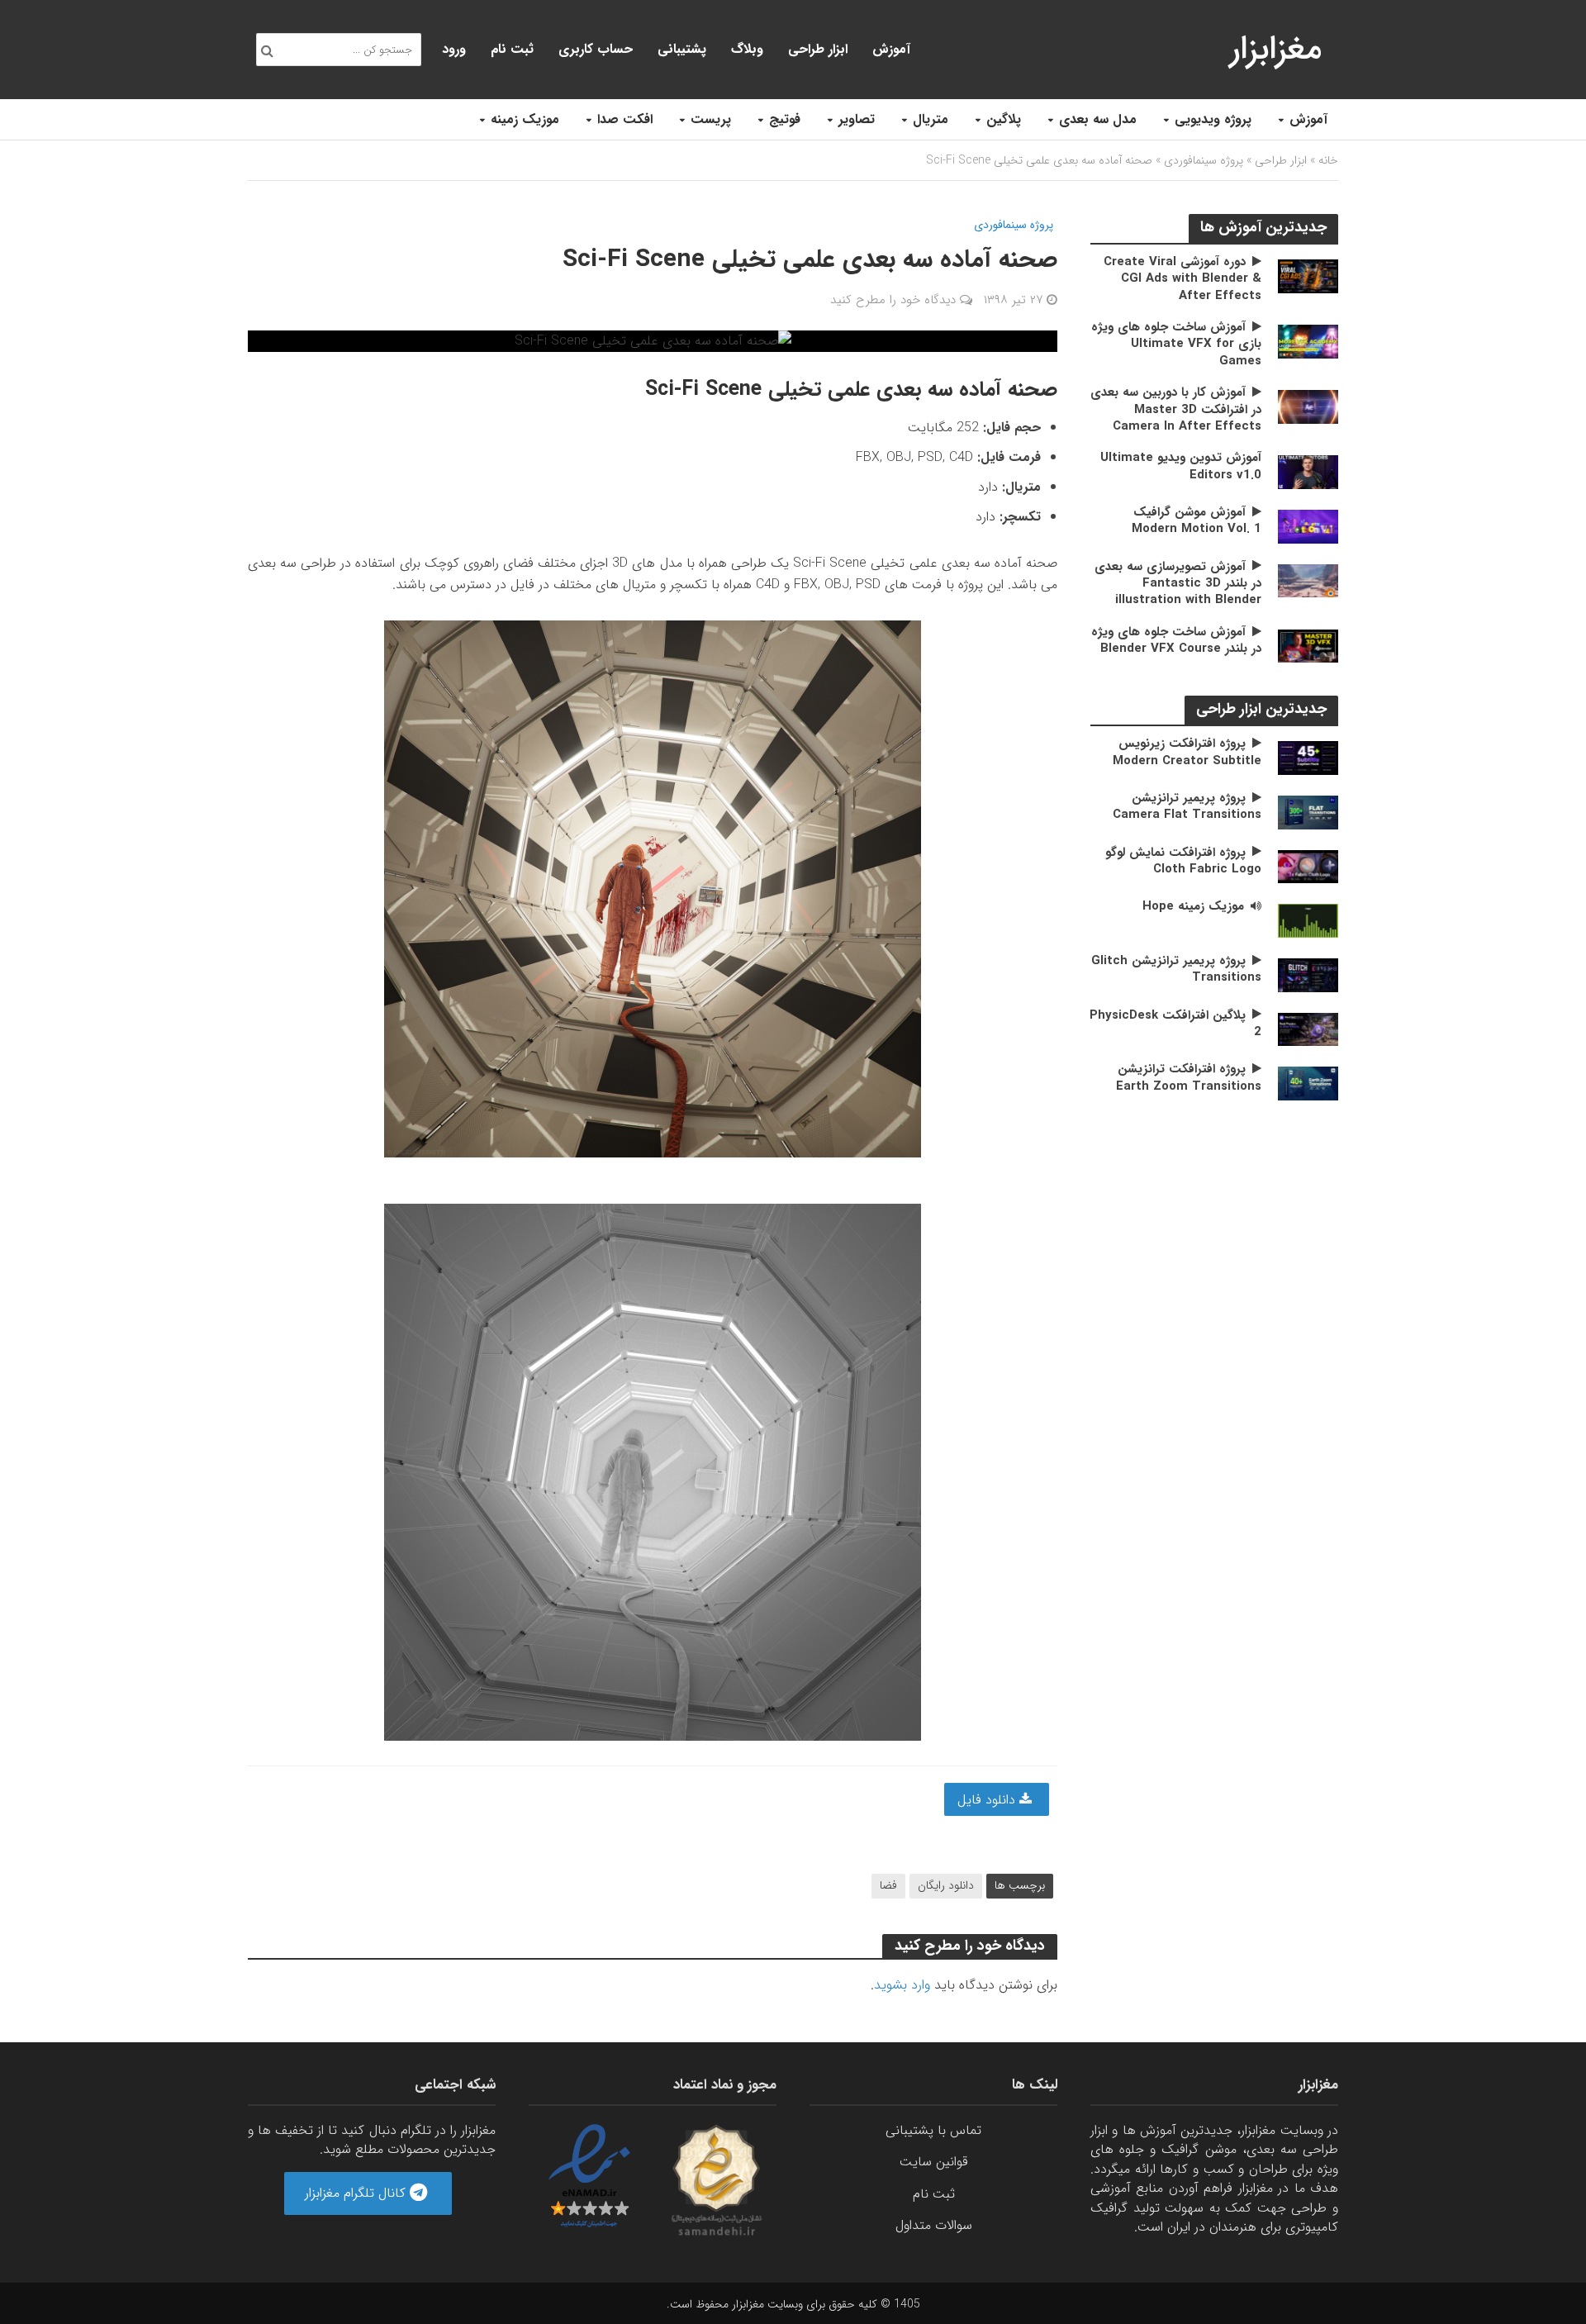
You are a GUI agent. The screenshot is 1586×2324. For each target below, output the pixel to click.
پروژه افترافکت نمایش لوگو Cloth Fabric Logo (1183, 861)
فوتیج (785, 119)
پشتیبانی (682, 49)
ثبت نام (512, 49)
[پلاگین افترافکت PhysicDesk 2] (1308, 1028)
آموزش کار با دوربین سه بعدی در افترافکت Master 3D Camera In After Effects (1176, 409)
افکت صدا (625, 119)
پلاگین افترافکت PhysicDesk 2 (1175, 1024)
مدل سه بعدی (1098, 119)
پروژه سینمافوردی (1204, 160)
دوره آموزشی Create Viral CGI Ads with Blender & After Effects (1182, 279)
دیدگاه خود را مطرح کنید (893, 300)
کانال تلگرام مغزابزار (357, 2193)
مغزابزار (1276, 49)
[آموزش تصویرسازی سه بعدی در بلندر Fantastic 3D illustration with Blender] (1308, 580)
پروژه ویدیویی (1213, 119)
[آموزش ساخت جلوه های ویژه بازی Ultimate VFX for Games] (1308, 341)
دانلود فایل (988, 1800)
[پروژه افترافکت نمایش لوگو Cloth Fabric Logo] (1308, 866)
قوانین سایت (934, 2162)
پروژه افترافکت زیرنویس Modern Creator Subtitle (1187, 752)
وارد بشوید (902, 1985)
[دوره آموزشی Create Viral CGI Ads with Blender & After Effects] (1308, 276)
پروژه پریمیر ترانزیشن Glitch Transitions (1176, 970)
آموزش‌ (891, 49)
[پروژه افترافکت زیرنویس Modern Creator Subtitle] (1308, 757)
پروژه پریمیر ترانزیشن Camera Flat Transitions (1187, 807)
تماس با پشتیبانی (933, 2130)
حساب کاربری (596, 49)
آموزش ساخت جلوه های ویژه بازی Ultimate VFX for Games (1176, 344)
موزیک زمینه (525, 119)
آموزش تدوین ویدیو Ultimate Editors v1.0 (1181, 466)
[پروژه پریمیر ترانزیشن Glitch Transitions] (1308, 974)
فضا (888, 1885)
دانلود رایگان (946, 1885)
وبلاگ (747, 49)
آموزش (1308, 119)
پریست (711, 119)
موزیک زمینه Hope (1193, 906)
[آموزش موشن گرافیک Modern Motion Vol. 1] (1308, 526)
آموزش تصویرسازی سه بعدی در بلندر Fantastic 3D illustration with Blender (1178, 584)
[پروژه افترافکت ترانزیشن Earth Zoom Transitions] (1308, 1083)
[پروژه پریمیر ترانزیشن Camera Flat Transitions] (1308, 812)
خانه (1328, 160)
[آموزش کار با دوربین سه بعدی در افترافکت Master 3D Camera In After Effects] (1308, 406)
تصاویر (857, 119)
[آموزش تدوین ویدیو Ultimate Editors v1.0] (1308, 471)
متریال (931, 119)
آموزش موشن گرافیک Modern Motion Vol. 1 (1197, 521)
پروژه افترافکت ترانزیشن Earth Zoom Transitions (1189, 1078)
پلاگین (1004, 119)
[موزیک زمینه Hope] (1308, 920)
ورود (454, 49)
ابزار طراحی (818, 49)
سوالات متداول (934, 2225)
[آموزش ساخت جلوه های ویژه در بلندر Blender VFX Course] (1308, 646)
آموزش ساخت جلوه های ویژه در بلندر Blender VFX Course (1176, 641)
